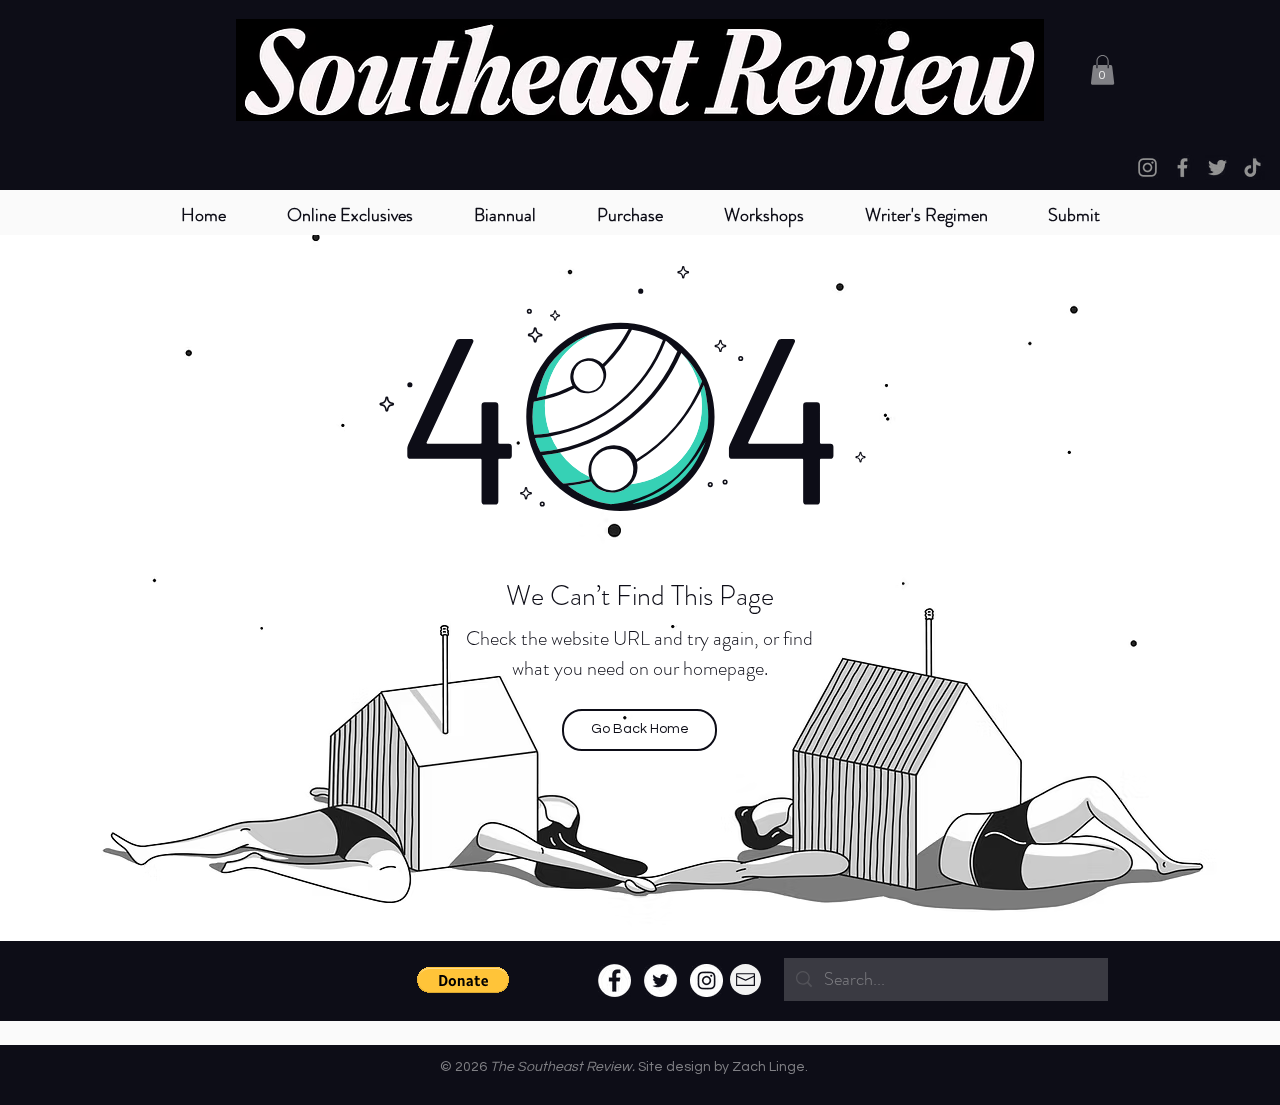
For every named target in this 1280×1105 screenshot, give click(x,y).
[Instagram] (1147, 167)
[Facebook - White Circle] (614, 980)
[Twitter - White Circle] (660, 980)
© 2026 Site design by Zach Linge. (624, 1067)
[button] (504, 215)
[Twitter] (1217, 167)
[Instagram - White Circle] (706, 980)
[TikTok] (1252, 167)
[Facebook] (1182, 167)
